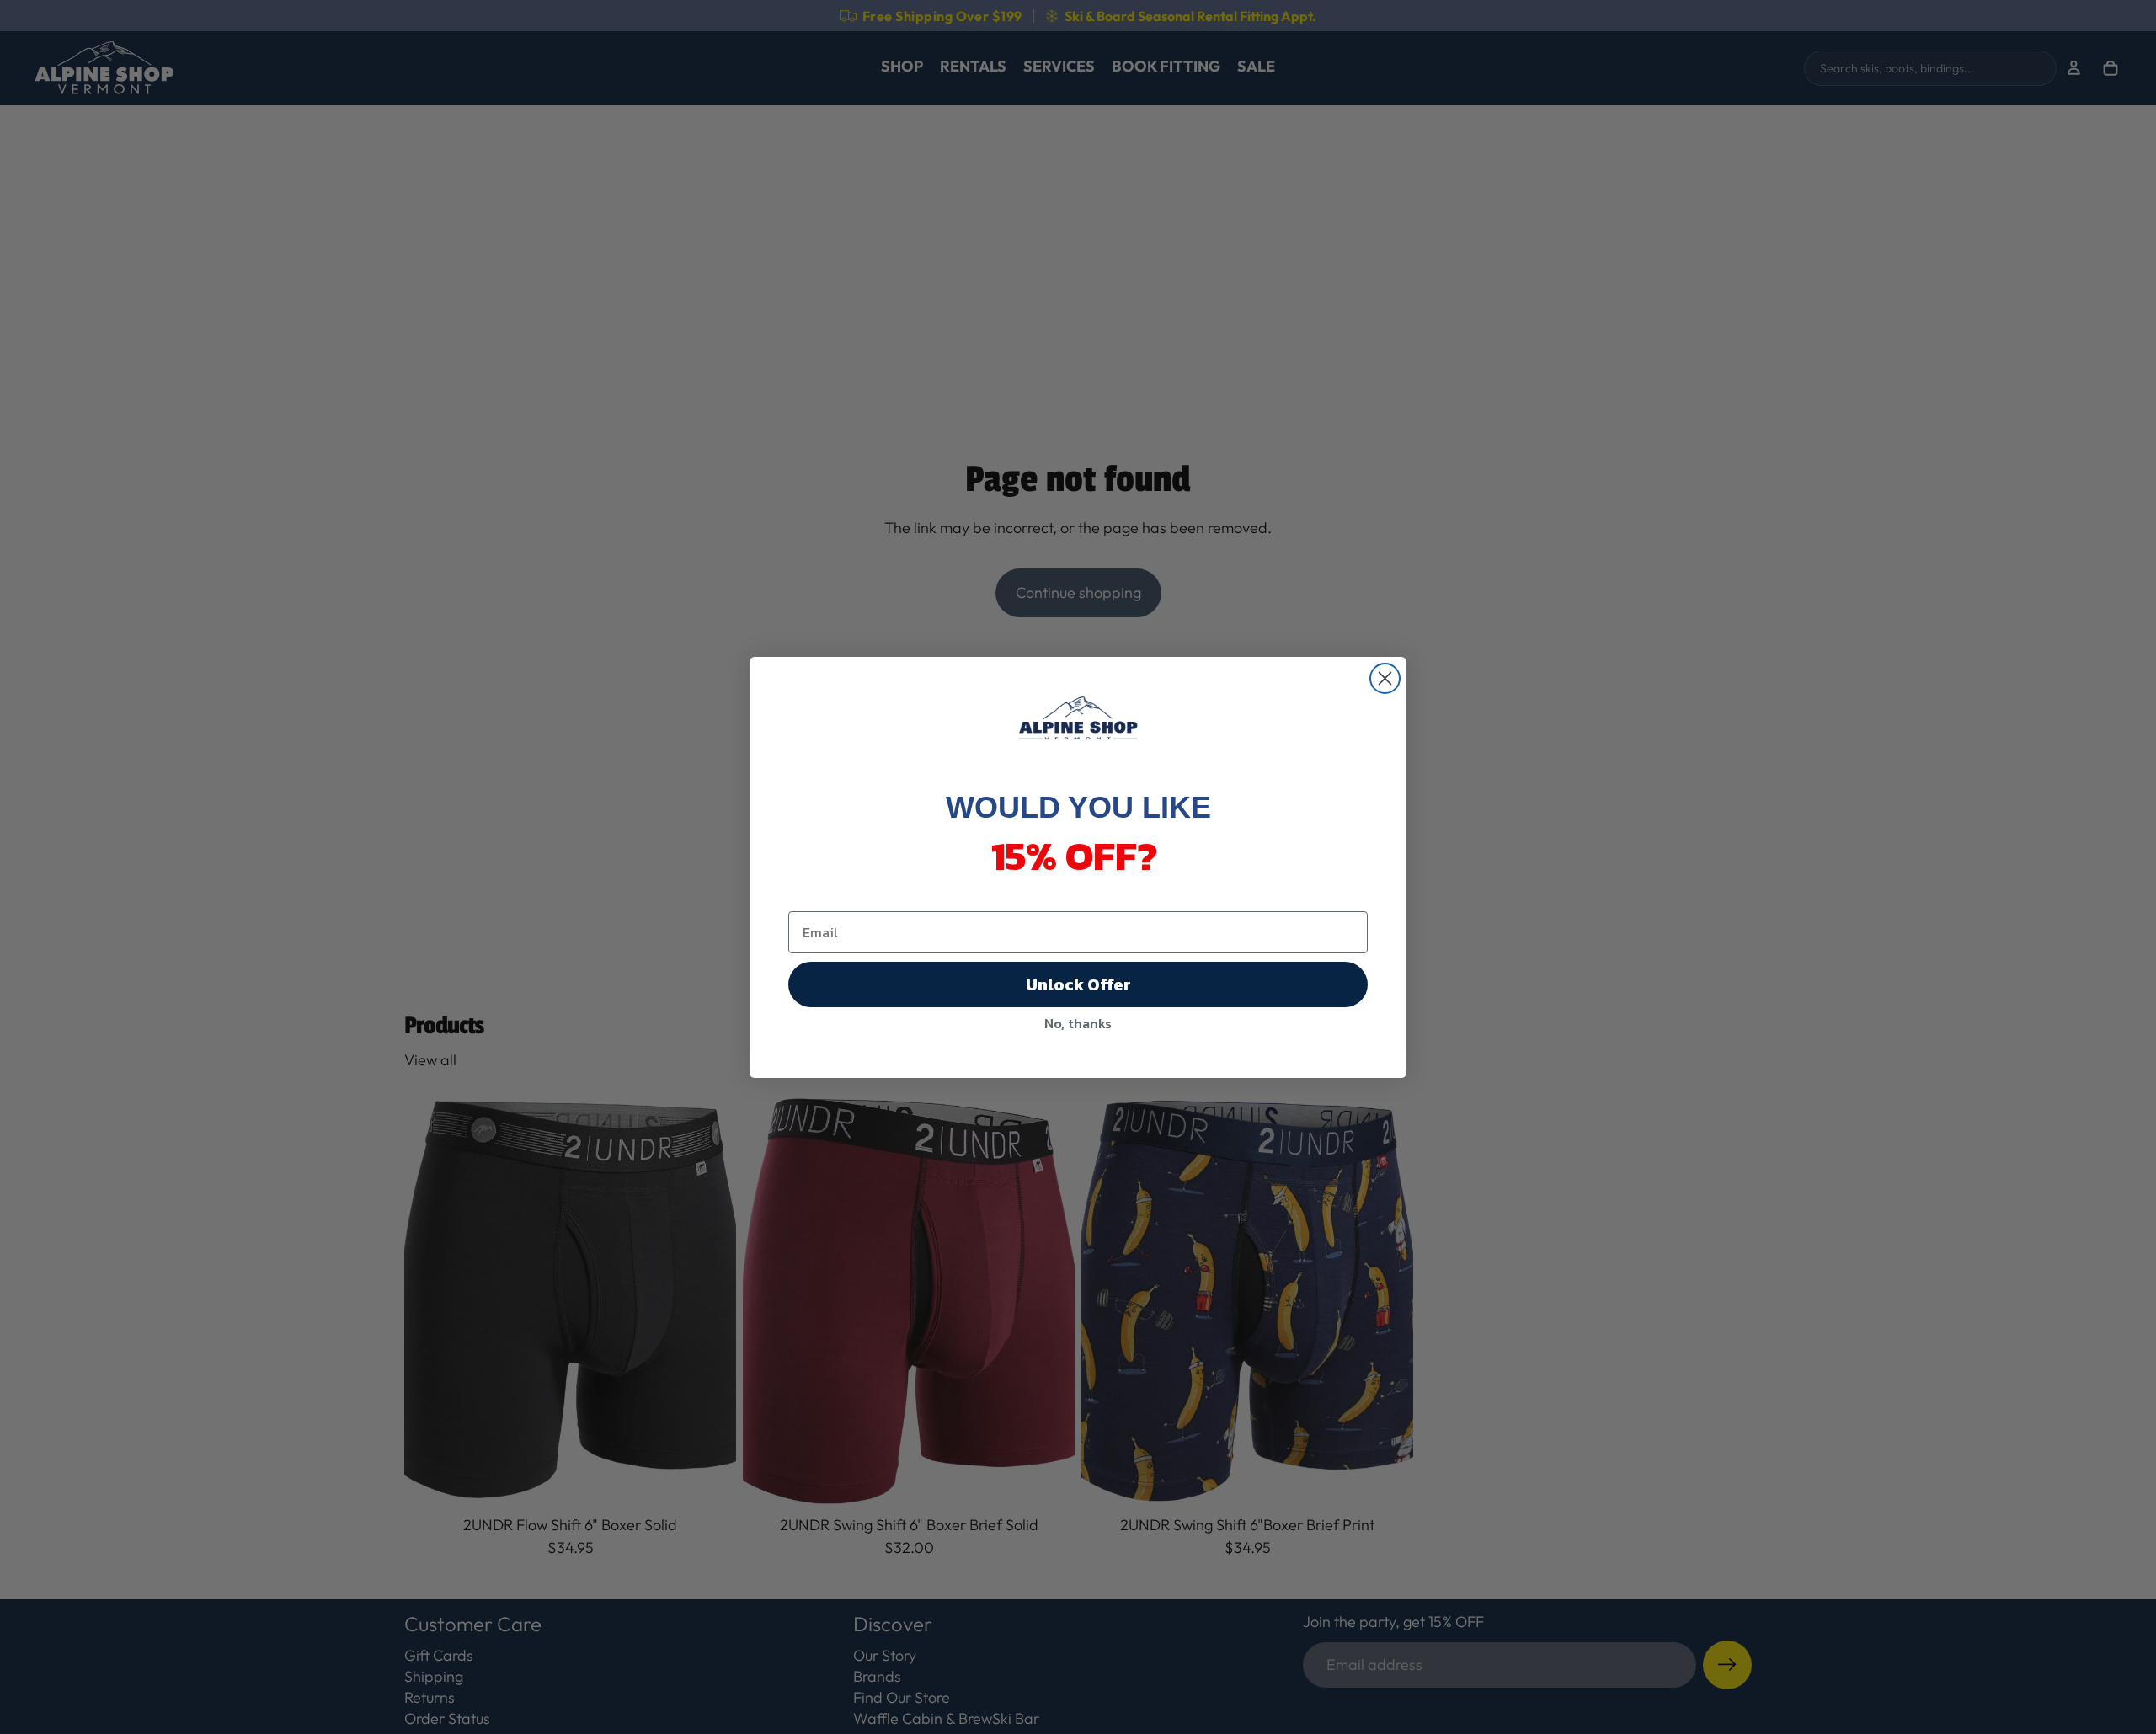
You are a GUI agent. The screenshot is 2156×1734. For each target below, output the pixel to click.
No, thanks (1078, 1023)
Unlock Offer (1078, 984)
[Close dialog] (1385, 678)
